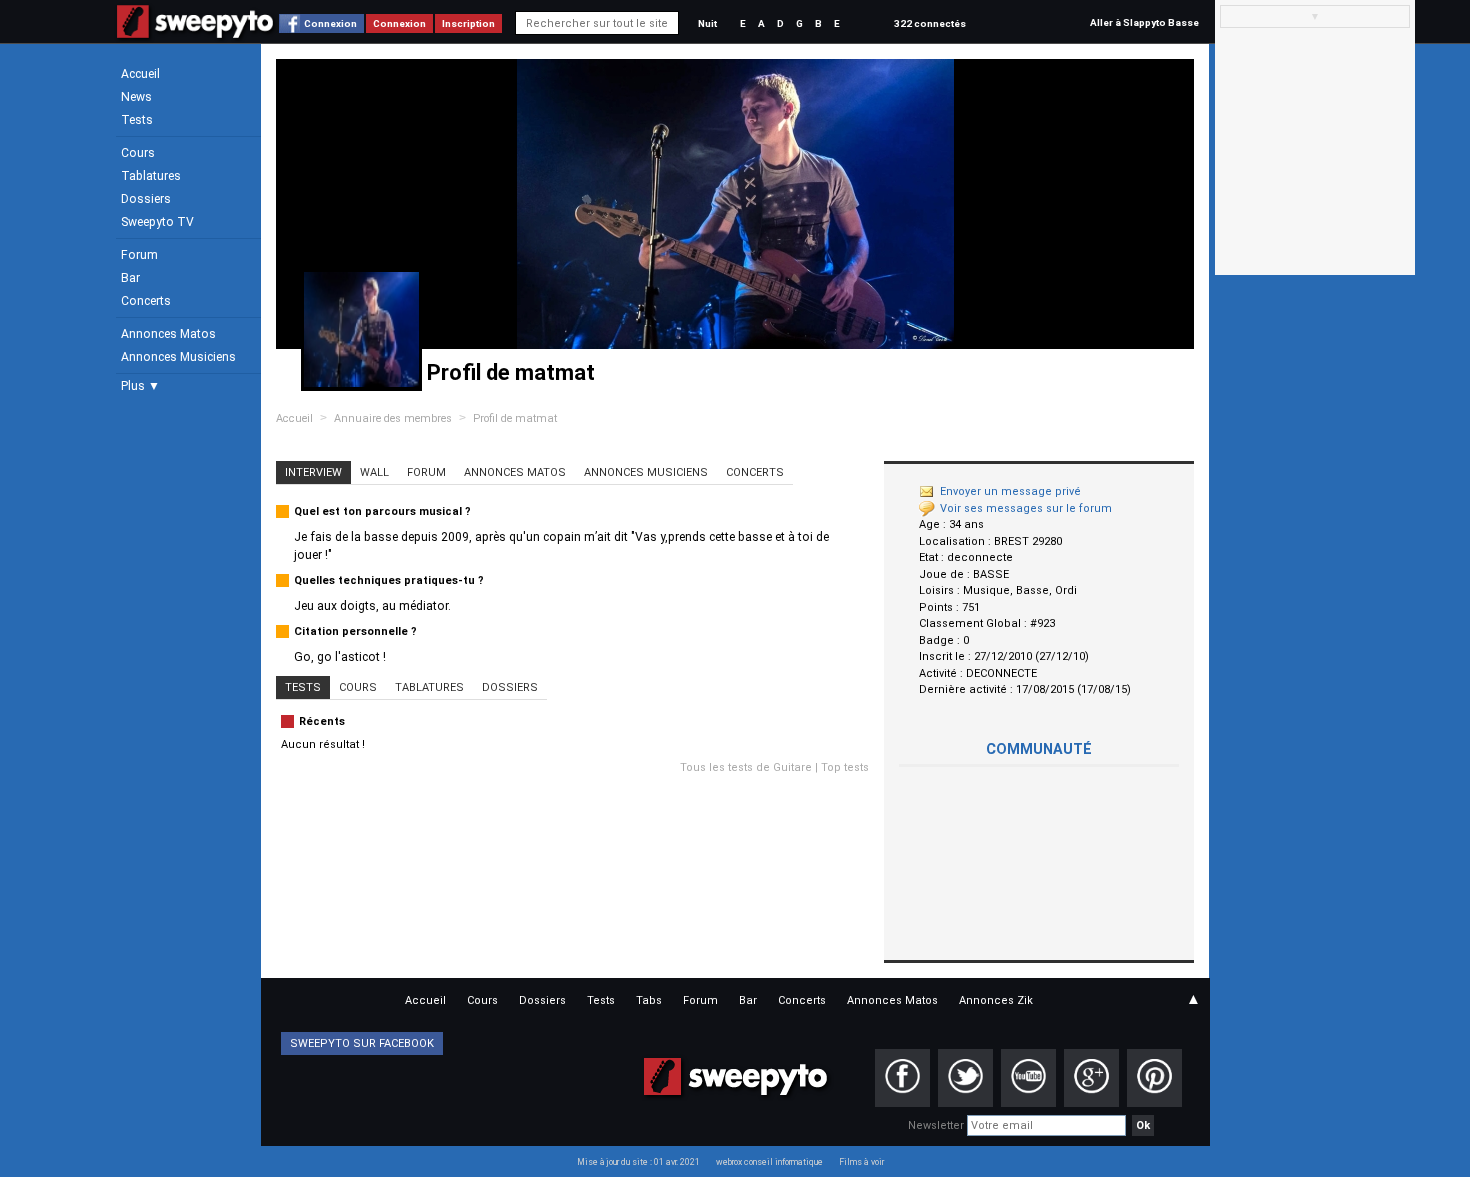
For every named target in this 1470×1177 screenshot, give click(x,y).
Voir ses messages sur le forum (1026, 508)
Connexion (330, 23)
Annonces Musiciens (178, 357)
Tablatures (151, 176)
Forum (139, 255)
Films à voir (861, 1162)
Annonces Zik (996, 1000)
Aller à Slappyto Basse (1144, 22)
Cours (138, 153)
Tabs (649, 1000)
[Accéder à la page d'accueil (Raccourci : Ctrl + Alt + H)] (195, 31)
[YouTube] (1028, 1078)
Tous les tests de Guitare (746, 767)
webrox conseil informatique (769, 1162)
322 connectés (930, 23)
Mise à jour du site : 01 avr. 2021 (638, 1162)
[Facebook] (902, 1078)
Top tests (845, 767)
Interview (313, 472)
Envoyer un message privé (1010, 491)
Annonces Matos (168, 334)
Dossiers (146, 199)
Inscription (468, 23)
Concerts (146, 301)
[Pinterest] (1154, 1078)
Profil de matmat (515, 418)
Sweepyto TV (157, 222)
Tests (137, 120)
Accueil (140, 74)
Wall (374, 472)
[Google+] (1091, 1078)
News (136, 97)
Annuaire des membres (393, 418)
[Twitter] (965, 1078)
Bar (130, 278)
